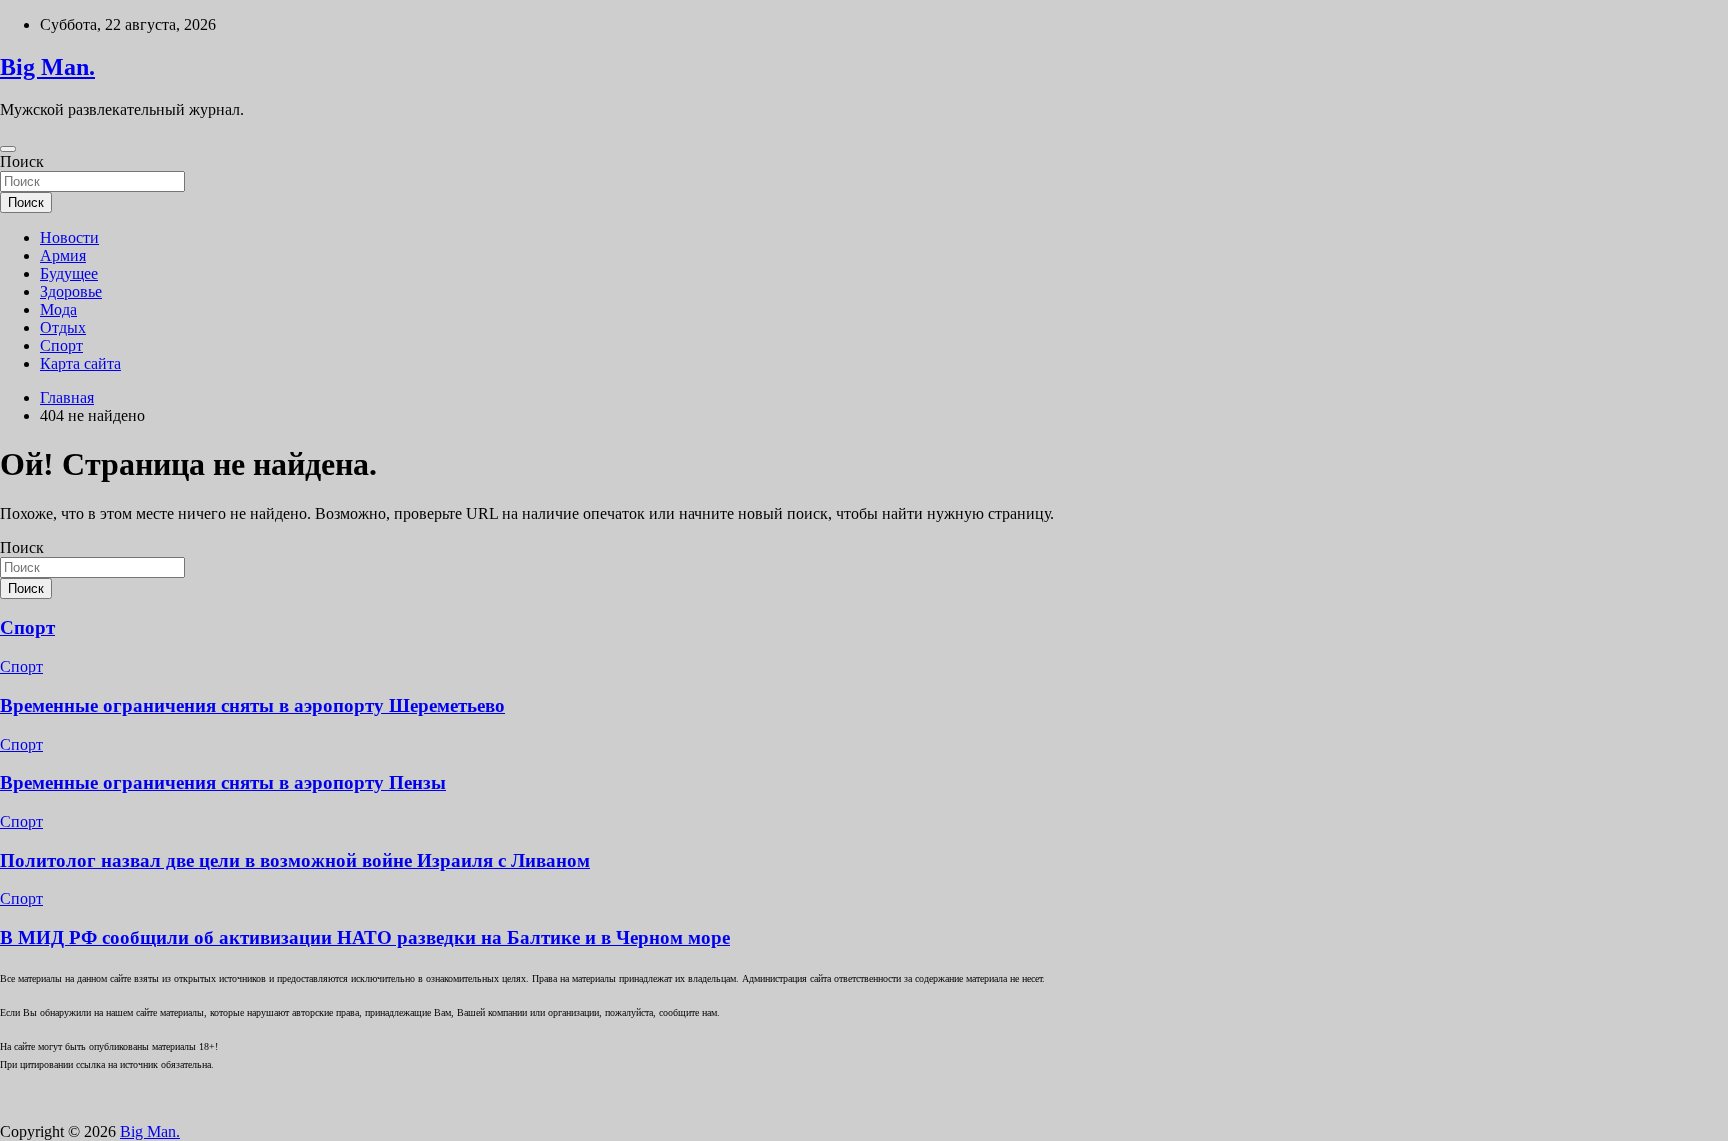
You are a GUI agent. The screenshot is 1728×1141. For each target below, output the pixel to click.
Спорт (61, 345)
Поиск (22, 161)
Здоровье (71, 291)
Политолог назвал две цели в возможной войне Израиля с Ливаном (295, 860)
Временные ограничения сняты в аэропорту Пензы (223, 782)
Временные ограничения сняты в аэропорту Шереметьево (252, 705)
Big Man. (47, 67)
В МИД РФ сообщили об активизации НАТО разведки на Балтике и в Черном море (365, 937)
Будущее (69, 273)
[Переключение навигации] (8, 149)
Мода (58, 309)
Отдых (63, 327)
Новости (69, 237)
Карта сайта (80, 363)
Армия (63, 255)
